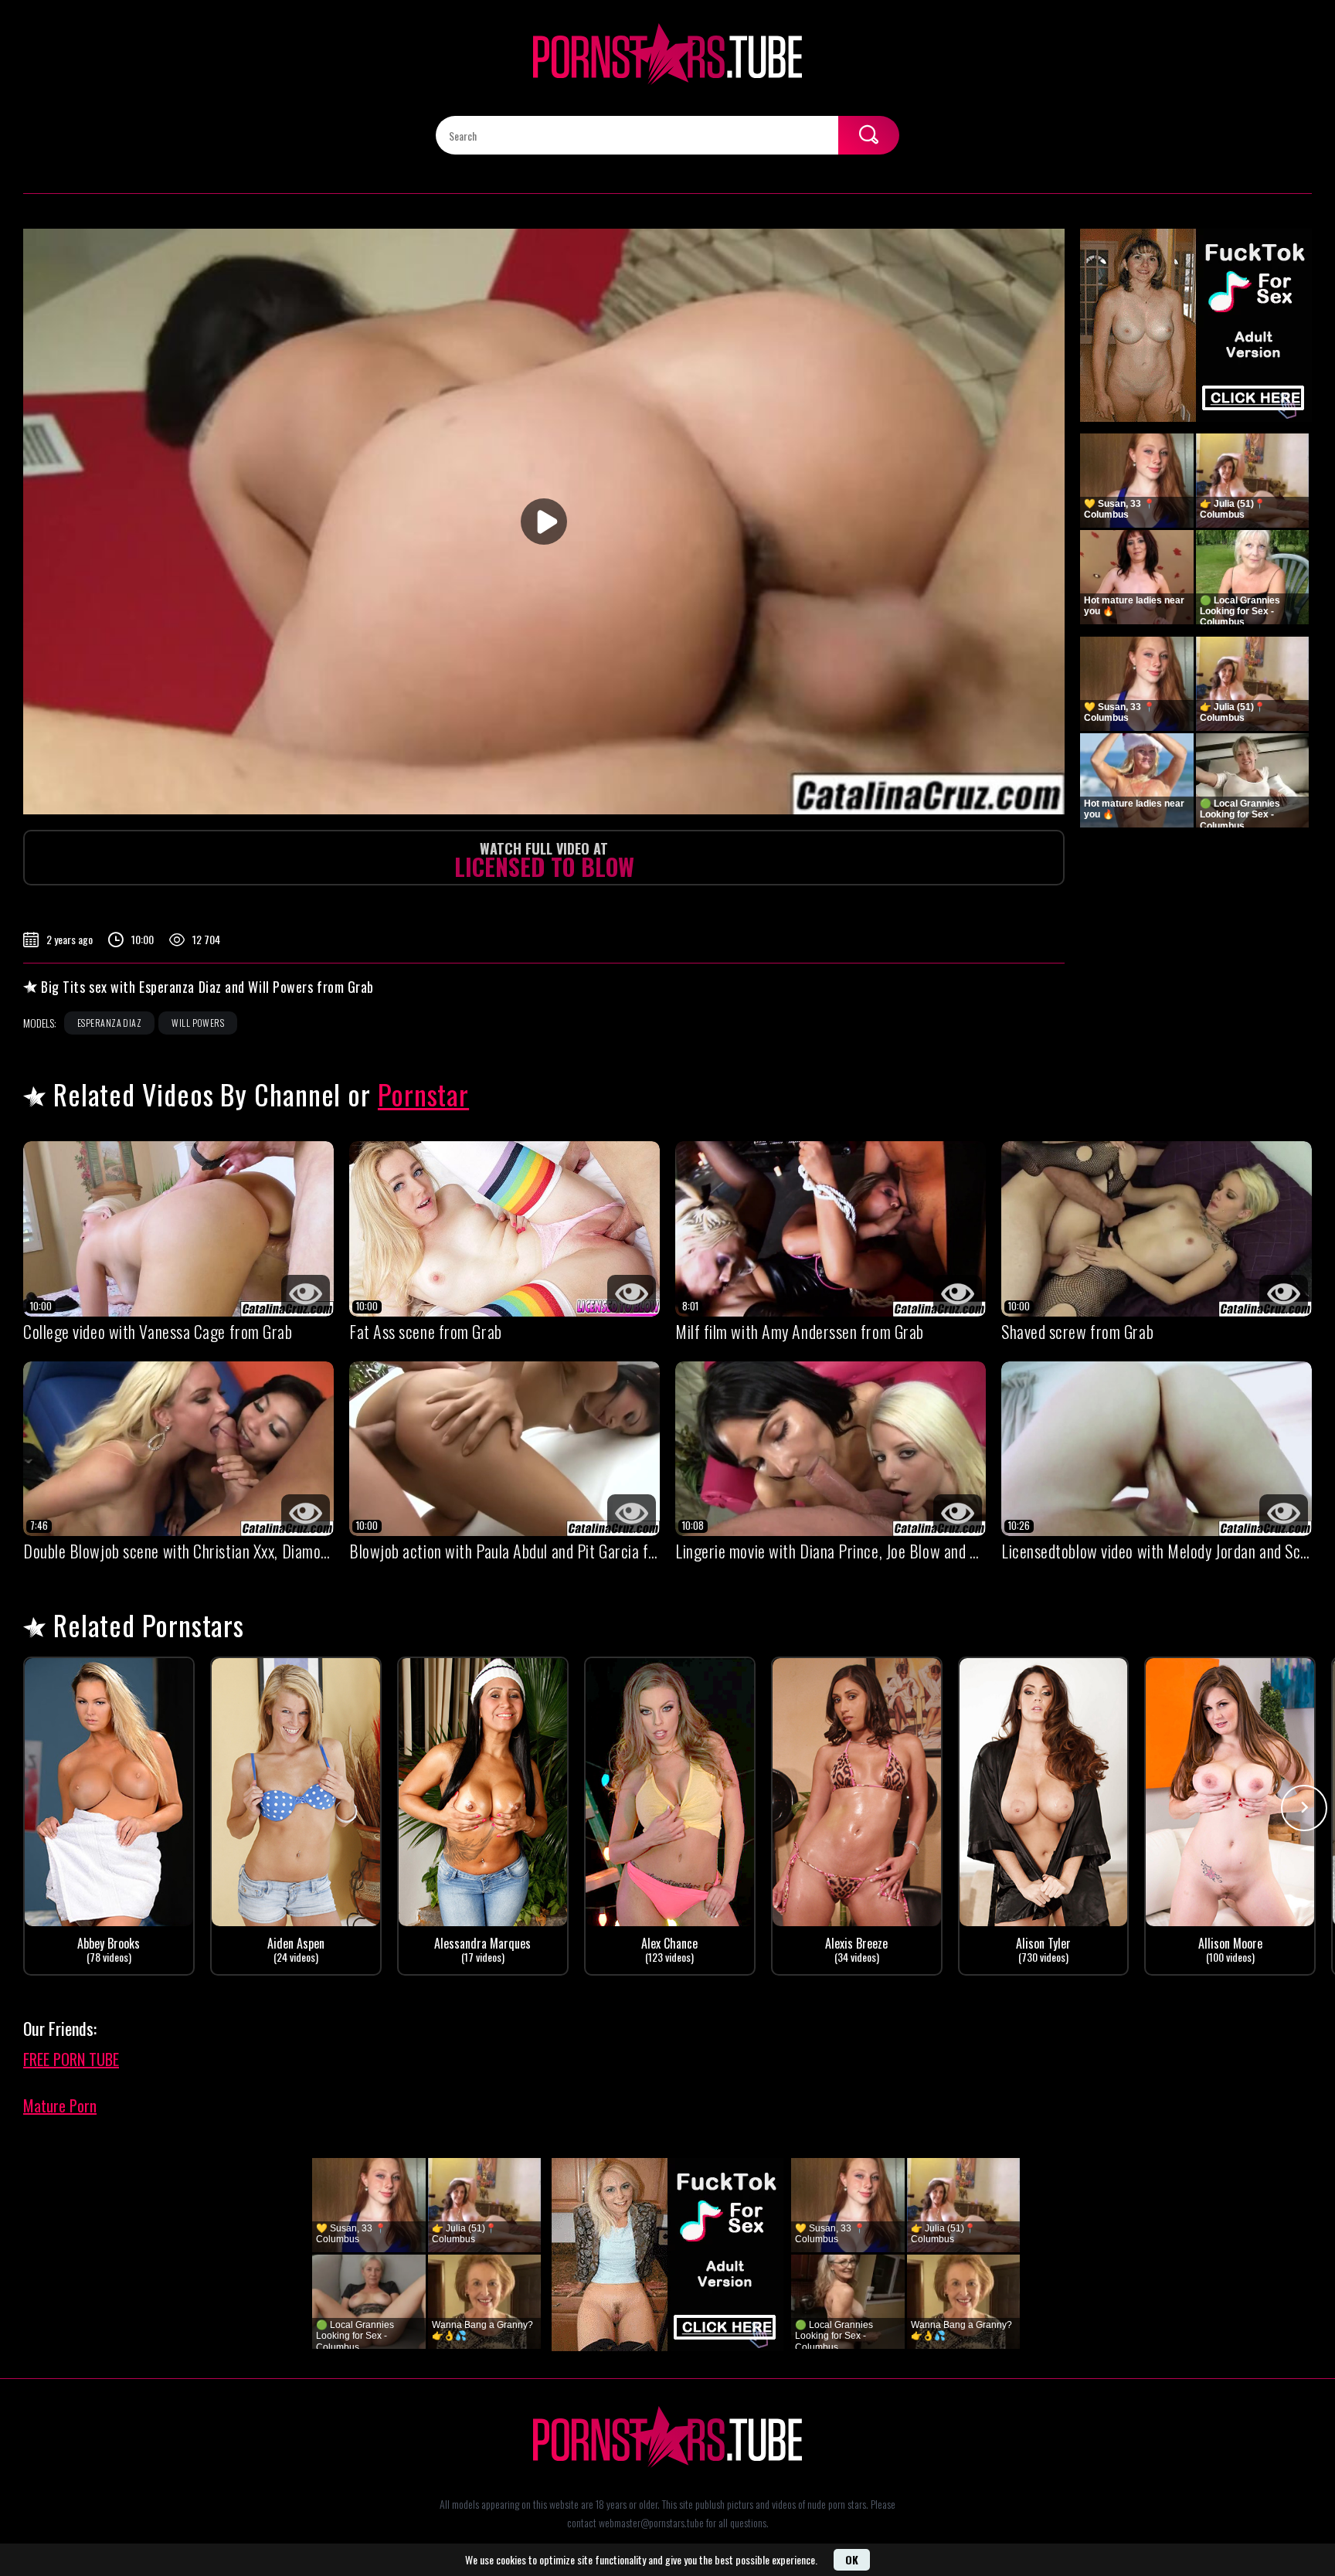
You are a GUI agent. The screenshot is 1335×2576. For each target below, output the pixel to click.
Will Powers (198, 1023)
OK (852, 2559)
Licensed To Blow (544, 861)
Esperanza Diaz (109, 1023)
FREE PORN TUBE (71, 2059)
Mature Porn (60, 2105)
